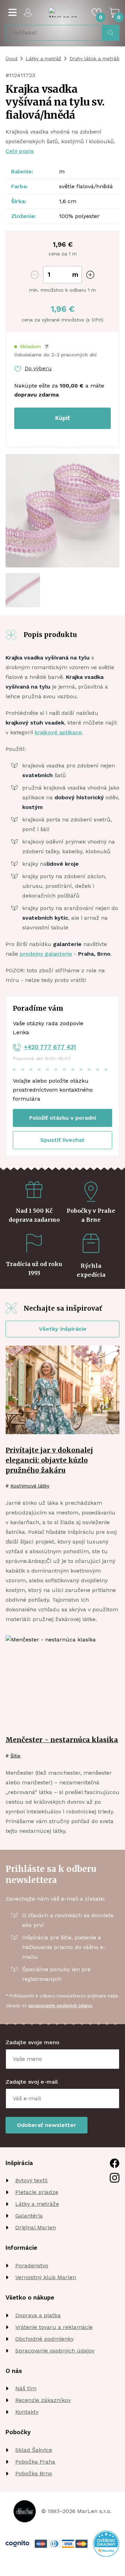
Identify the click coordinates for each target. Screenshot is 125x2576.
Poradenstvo (32, 2265)
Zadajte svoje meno (32, 2042)
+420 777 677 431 (50, 1047)
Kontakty (27, 2412)
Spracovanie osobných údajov (55, 2351)
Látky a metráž (43, 58)
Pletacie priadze (37, 2192)
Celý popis (20, 151)
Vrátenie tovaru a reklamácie (54, 2327)
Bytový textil (31, 2180)
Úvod (11, 58)
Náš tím (26, 2388)
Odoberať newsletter (47, 2125)
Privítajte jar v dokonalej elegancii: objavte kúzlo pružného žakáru (49, 1460)
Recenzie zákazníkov (43, 2400)
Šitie (15, 1756)
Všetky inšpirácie (63, 1329)
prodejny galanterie (46, 954)
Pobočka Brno (34, 2473)
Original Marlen (36, 2227)
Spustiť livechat (62, 1140)
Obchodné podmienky (44, 2339)
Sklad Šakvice (34, 2450)
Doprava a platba (38, 2315)
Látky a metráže (37, 2204)
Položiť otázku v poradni (63, 1118)
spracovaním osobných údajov (60, 2006)
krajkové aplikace (58, 732)
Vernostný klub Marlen (46, 2277)
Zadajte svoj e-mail (32, 2082)
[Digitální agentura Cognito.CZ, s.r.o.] (17, 2544)
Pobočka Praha (35, 2462)
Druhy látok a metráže (95, 58)
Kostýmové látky (30, 1486)
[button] (32, 347)
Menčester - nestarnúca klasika (62, 1740)
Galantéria (29, 2216)
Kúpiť (62, 418)
